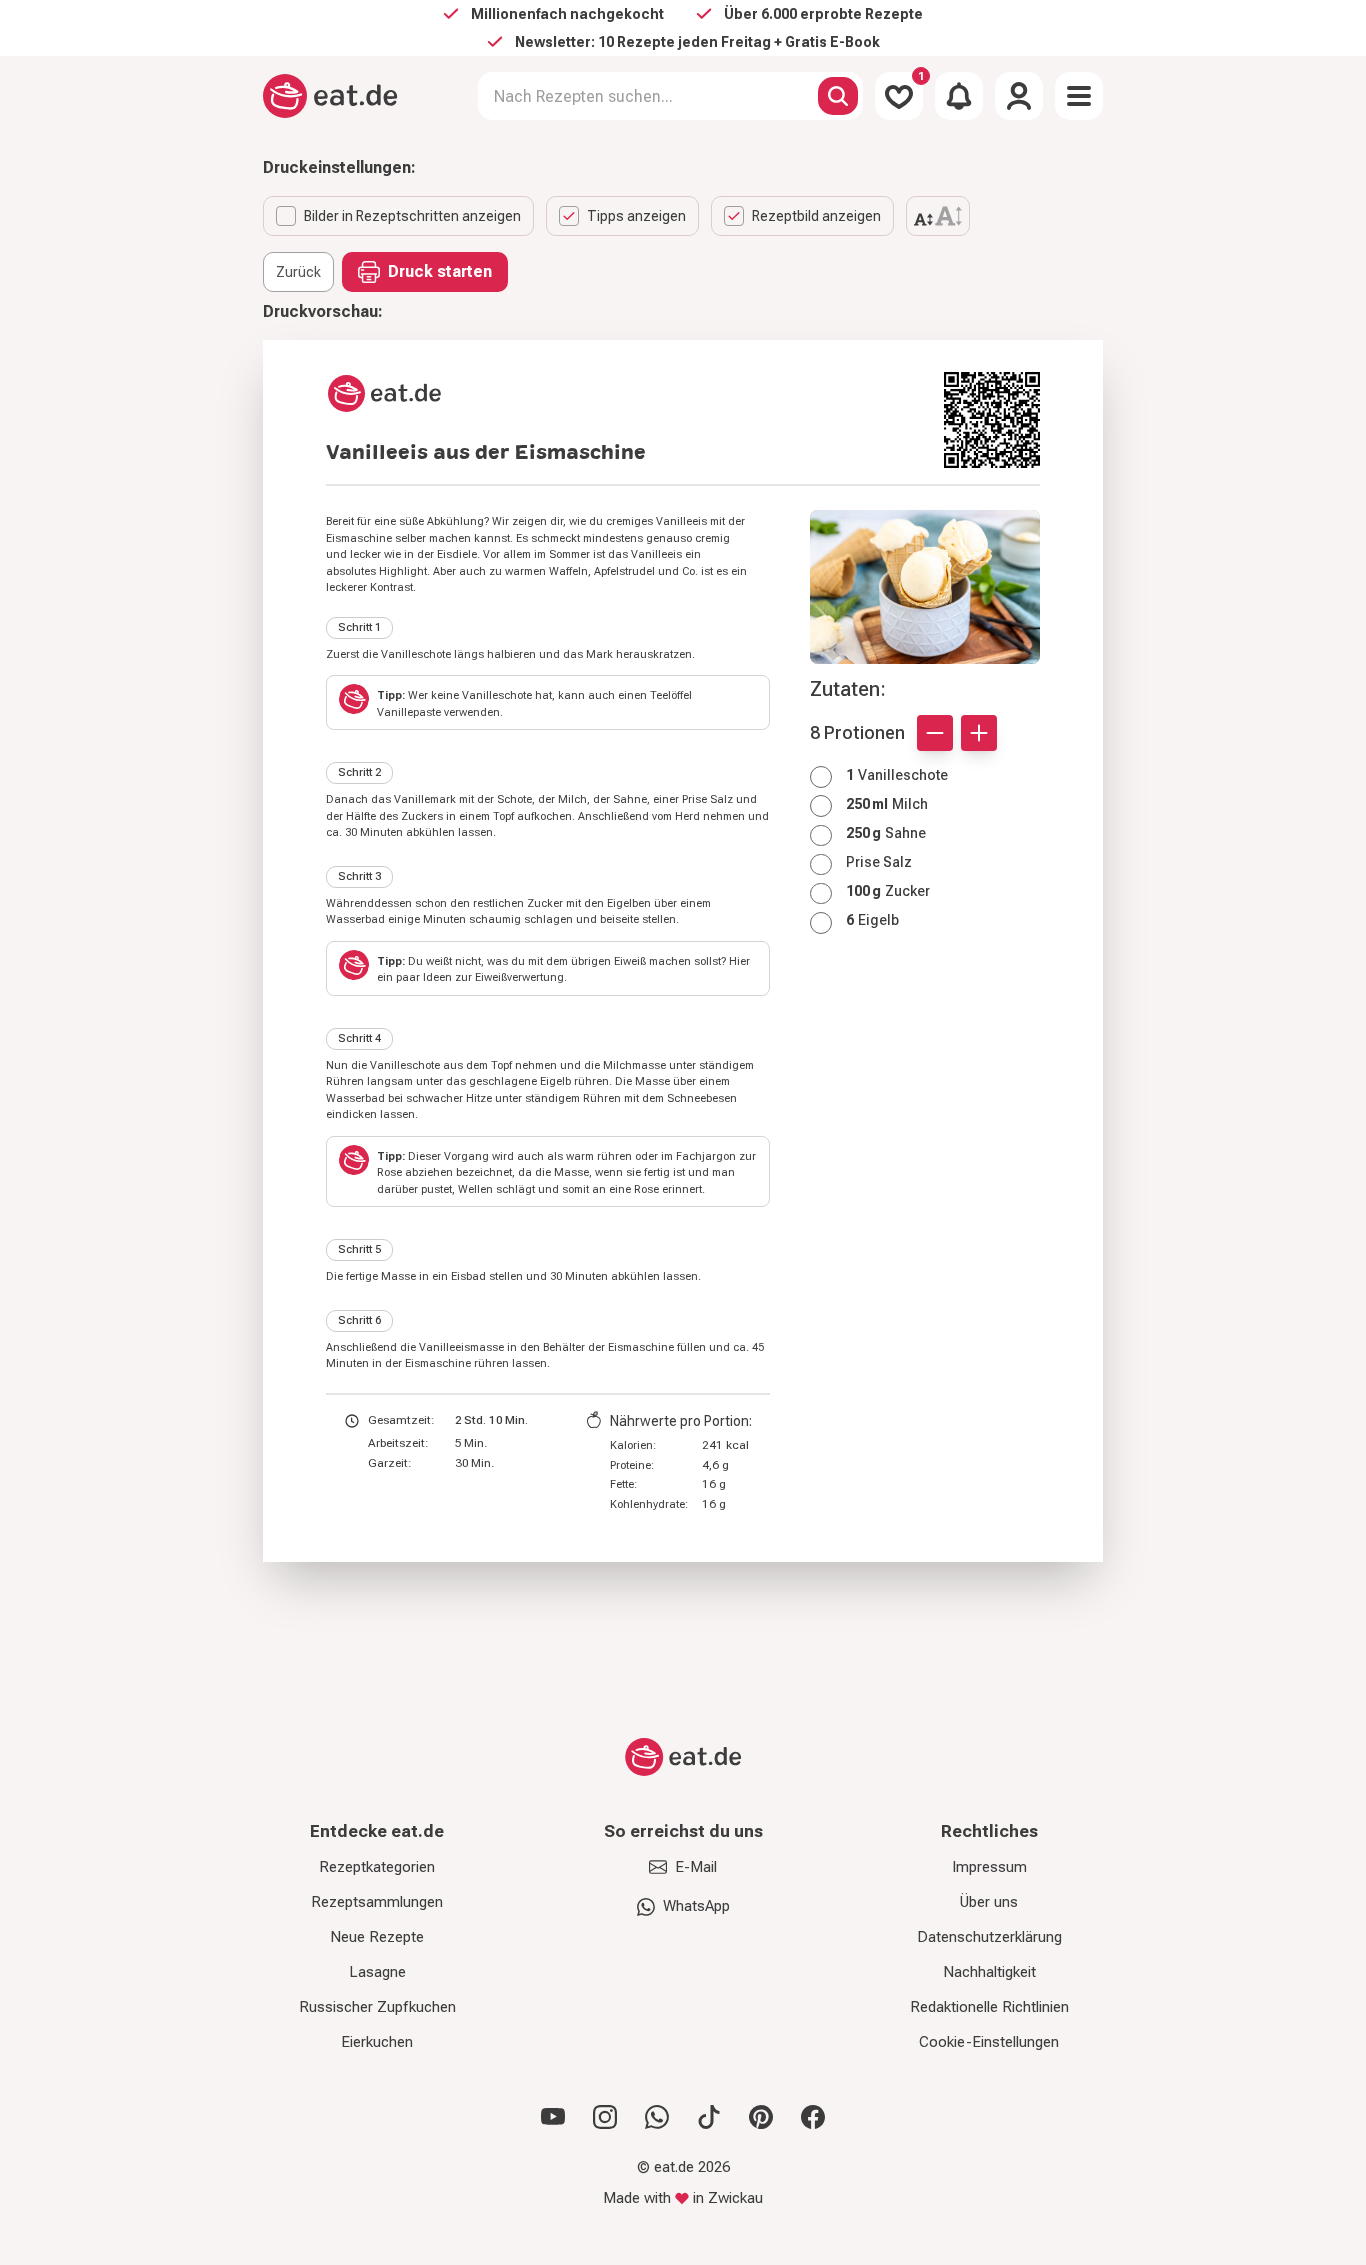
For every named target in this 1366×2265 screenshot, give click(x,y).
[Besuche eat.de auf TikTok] (709, 2117)
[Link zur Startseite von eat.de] (627, 393)
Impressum (989, 1867)
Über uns (989, 1902)
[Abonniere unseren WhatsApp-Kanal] (657, 2117)
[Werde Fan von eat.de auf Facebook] (813, 2117)
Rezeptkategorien (377, 1867)
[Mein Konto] (1019, 96)
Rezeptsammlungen (377, 1902)
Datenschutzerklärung (989, 1937)
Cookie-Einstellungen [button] (989, 2042)
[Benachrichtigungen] (959, 96)
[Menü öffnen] (1079, 96)
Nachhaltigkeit (989, 1972)
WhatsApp (696, 1906)
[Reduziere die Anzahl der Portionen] (935, 733)
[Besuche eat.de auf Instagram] (605, 2117)
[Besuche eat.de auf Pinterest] (761, 2117)
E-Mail (696, 1867)
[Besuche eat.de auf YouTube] (553, 2117)
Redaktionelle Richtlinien (989, 2007)
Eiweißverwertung (519, 977)
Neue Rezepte (377, 1937)
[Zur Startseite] (330, 96)
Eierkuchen (377, 2042)
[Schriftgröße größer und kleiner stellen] (938, 216)
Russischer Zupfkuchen (377, 2007)
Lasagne (377, 1972)
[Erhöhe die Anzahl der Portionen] (979, 733)
